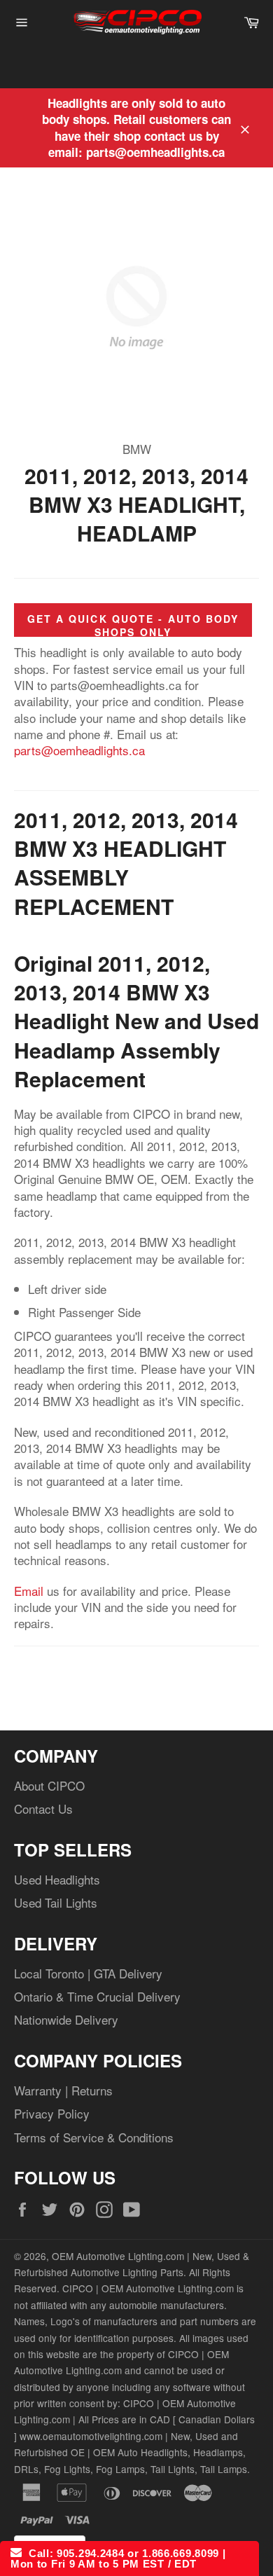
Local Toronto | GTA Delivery (88, 1973)
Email (29, 1591)
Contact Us (43, 1809)
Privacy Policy (52, 2113)
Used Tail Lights (56, 1902)
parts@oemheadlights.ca (79, 750)
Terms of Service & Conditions (94, 2137)
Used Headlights (57, 1879)
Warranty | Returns (63, 2090)
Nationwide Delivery (66, 2019)
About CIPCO (49, 1785)
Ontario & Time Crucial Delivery (97, 1996)
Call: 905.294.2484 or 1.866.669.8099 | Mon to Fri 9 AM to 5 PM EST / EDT (118, 2558)
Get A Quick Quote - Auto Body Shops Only (133, 625)
